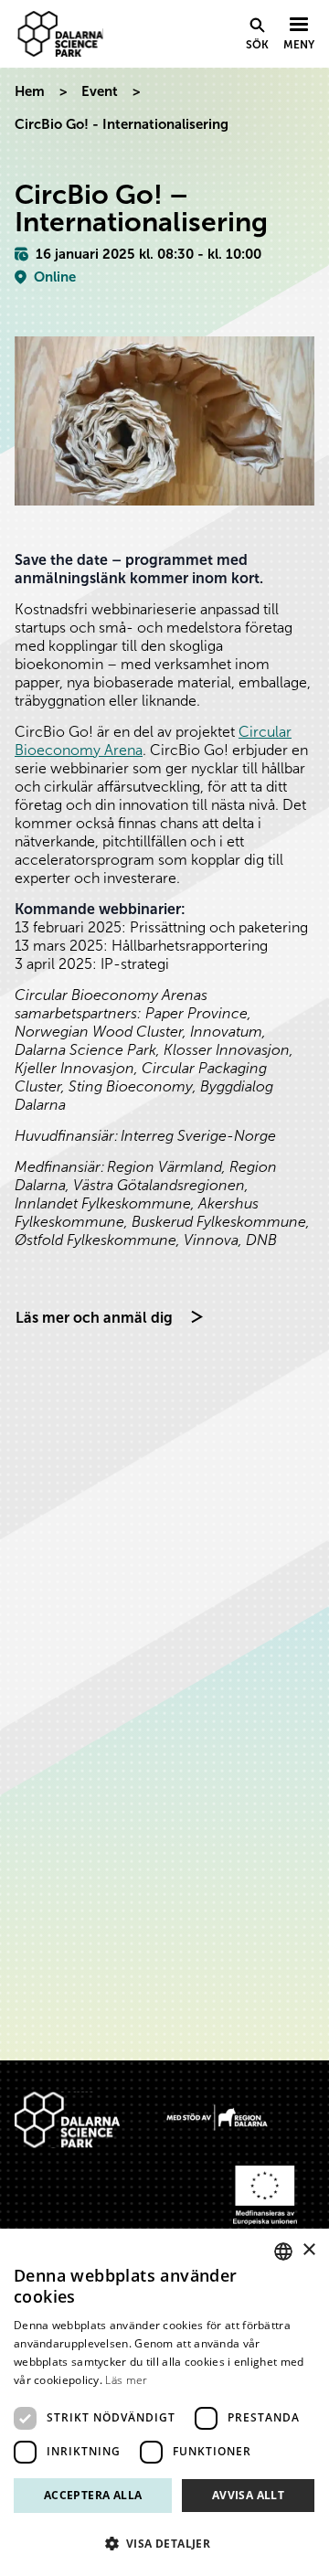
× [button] (308, 2250)
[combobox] (283, 2251)
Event (100, 91)
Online (55, 277)
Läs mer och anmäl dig (94, 1318)
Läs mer (126, 2380)
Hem (30, 91)
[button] (164, 2544)
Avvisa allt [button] (248, 2495)
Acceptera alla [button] (93, 2495)
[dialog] (164, 2402)
